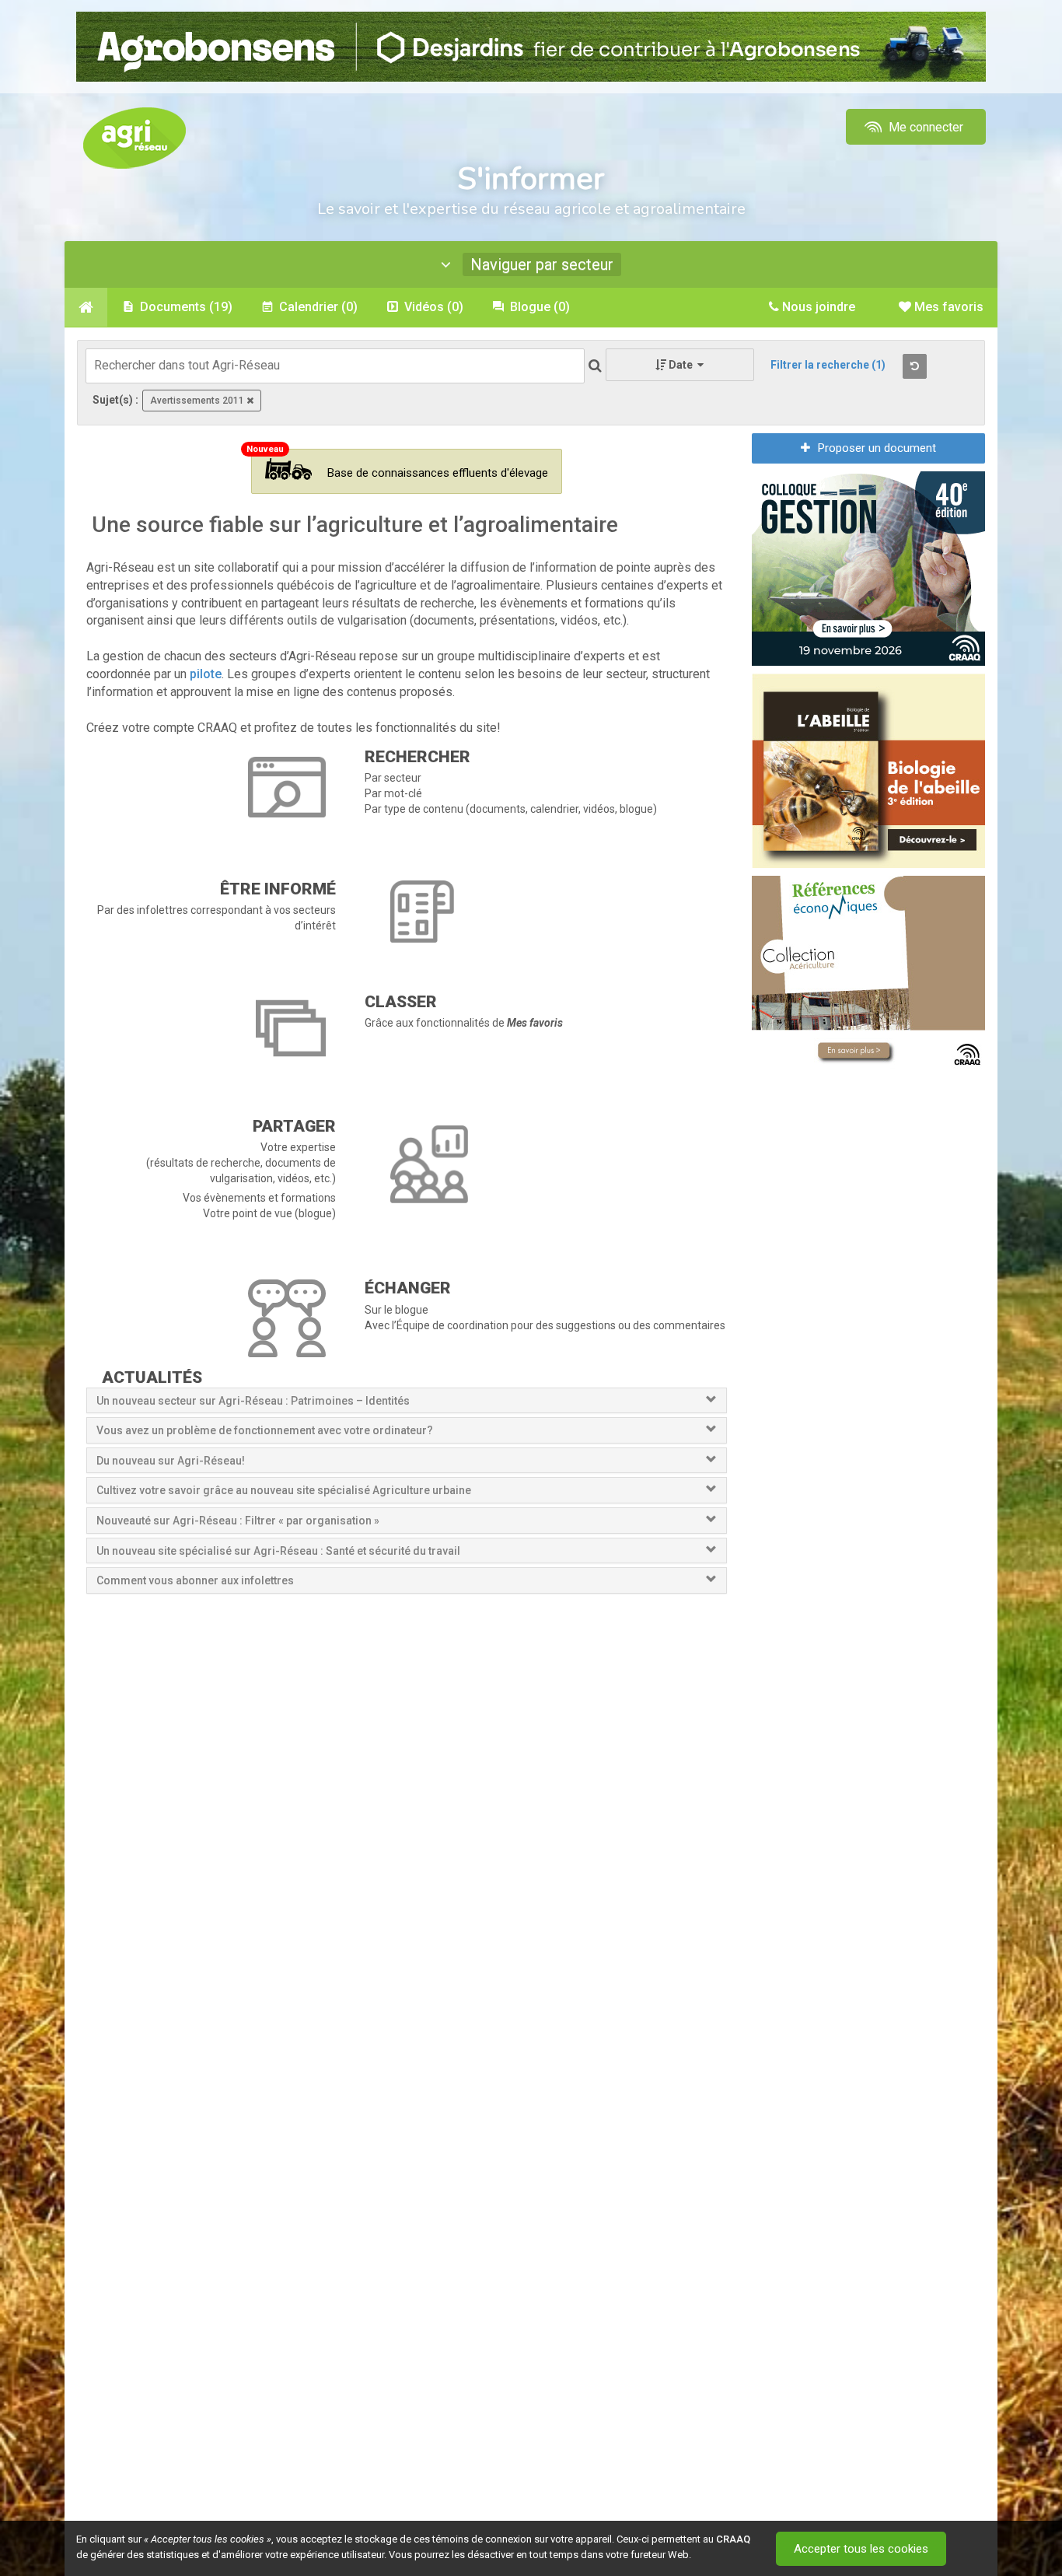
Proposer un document (877, 448)
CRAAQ (733, 2539)
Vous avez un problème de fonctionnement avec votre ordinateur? (265, 1430)
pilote (206, 674)
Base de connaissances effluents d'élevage (438, 473)
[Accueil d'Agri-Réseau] (134, 137)
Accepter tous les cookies (861, 2549)
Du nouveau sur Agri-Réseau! (171, 1461)
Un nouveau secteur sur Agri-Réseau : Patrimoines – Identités (253, 1401)
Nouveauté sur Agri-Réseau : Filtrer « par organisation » (238, 1521)
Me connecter (924, 127)
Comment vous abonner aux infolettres (195, 1580)
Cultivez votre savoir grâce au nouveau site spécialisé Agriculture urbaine (284, 1490)
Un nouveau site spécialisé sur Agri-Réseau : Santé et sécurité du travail (279, 1551)
